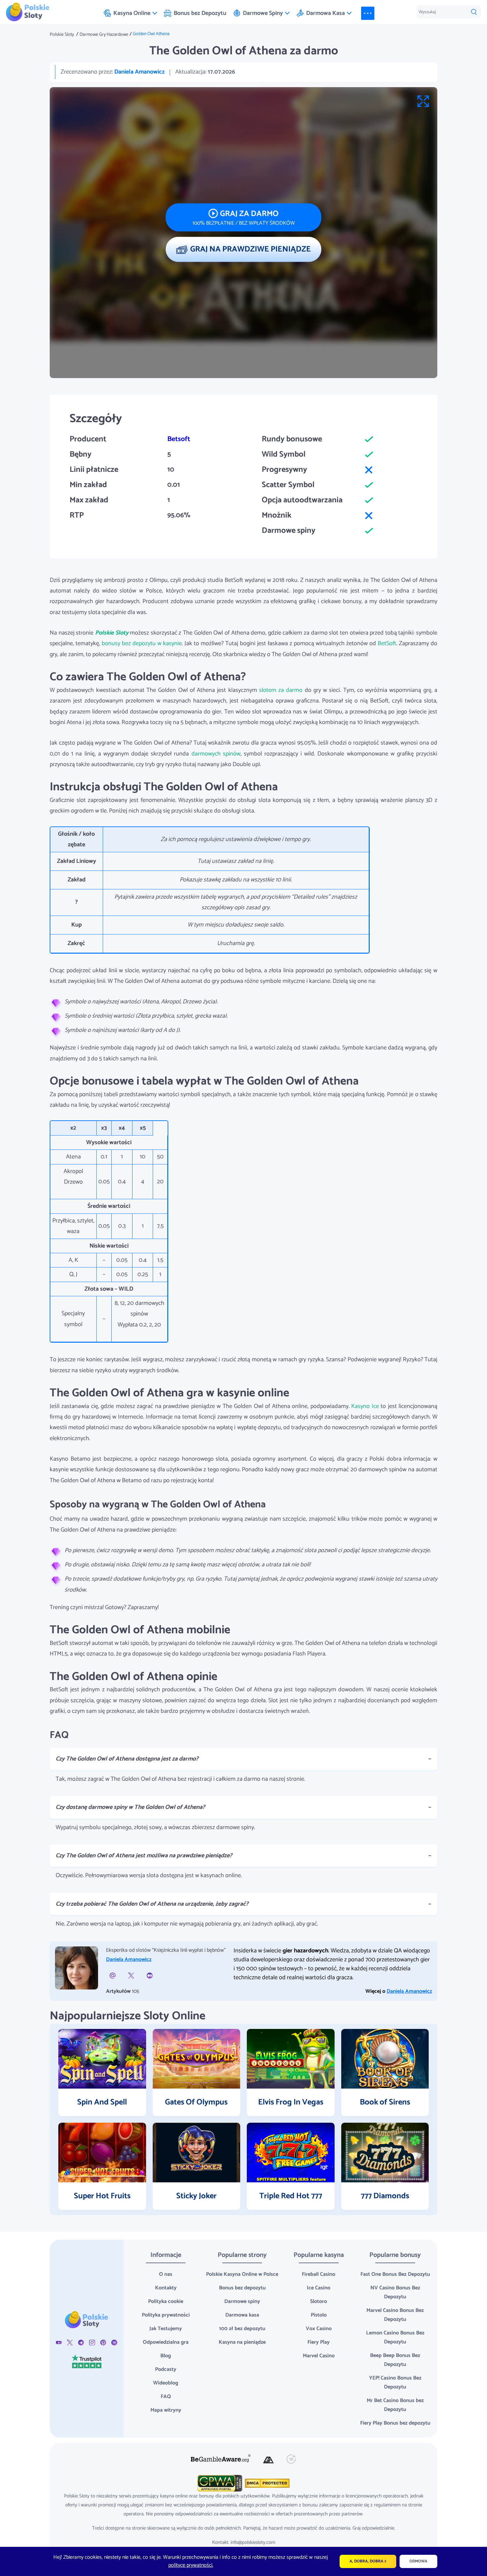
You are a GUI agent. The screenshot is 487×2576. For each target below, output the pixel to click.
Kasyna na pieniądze (242, 2342)
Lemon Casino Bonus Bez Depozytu (395, 2337)
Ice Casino (319, 2288)
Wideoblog (166, 2383)
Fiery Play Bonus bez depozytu (395, 2423)
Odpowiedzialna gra (166, 2342)
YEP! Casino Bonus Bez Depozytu (395, 2382)
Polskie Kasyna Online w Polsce (242, 2274)
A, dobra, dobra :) (368, 2561)
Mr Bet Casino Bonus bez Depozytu (395, 2405)
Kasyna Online (132, 13)
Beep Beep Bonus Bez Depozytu (395, 2360)
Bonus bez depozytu (242, 2288)
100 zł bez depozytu (242, 2329)
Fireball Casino (319, 2274)
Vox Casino (319, 2329)
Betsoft (179, 439)
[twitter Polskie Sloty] (70, 2342)
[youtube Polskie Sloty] (59, 2342)
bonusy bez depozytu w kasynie (142, 644)
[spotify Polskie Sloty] (114, 2342)
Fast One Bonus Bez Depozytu (395, 2274)
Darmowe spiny (242, 2301)
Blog (166, 2356)
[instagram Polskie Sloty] (92, 2342)
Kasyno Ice (365, 1406)
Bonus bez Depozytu (200, 13)
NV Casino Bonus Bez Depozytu (395, 2292)
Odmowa (418, 2561)
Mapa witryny (166, 2410)
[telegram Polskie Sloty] (81, 2342)
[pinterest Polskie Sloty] (103, 2342)
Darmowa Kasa (325, 13)
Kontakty (166, 2288)
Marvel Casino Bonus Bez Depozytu (395, 2315)
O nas (166, 2274)
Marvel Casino (319, 2356)
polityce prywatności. (191, 2565)
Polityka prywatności (166, 2315)
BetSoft (387, 644)
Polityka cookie (166, 2301)
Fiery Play (319, 2342)
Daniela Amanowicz (139, 72)
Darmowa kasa (242, 2315)
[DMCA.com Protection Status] (267, 2483)
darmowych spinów (216, 754)
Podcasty (166, 2369)
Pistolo (319, 2315)
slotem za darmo (281, 690)
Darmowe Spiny (263, 13)
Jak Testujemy (166, 2329)
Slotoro (319, 2301)
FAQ (166, 2397)
